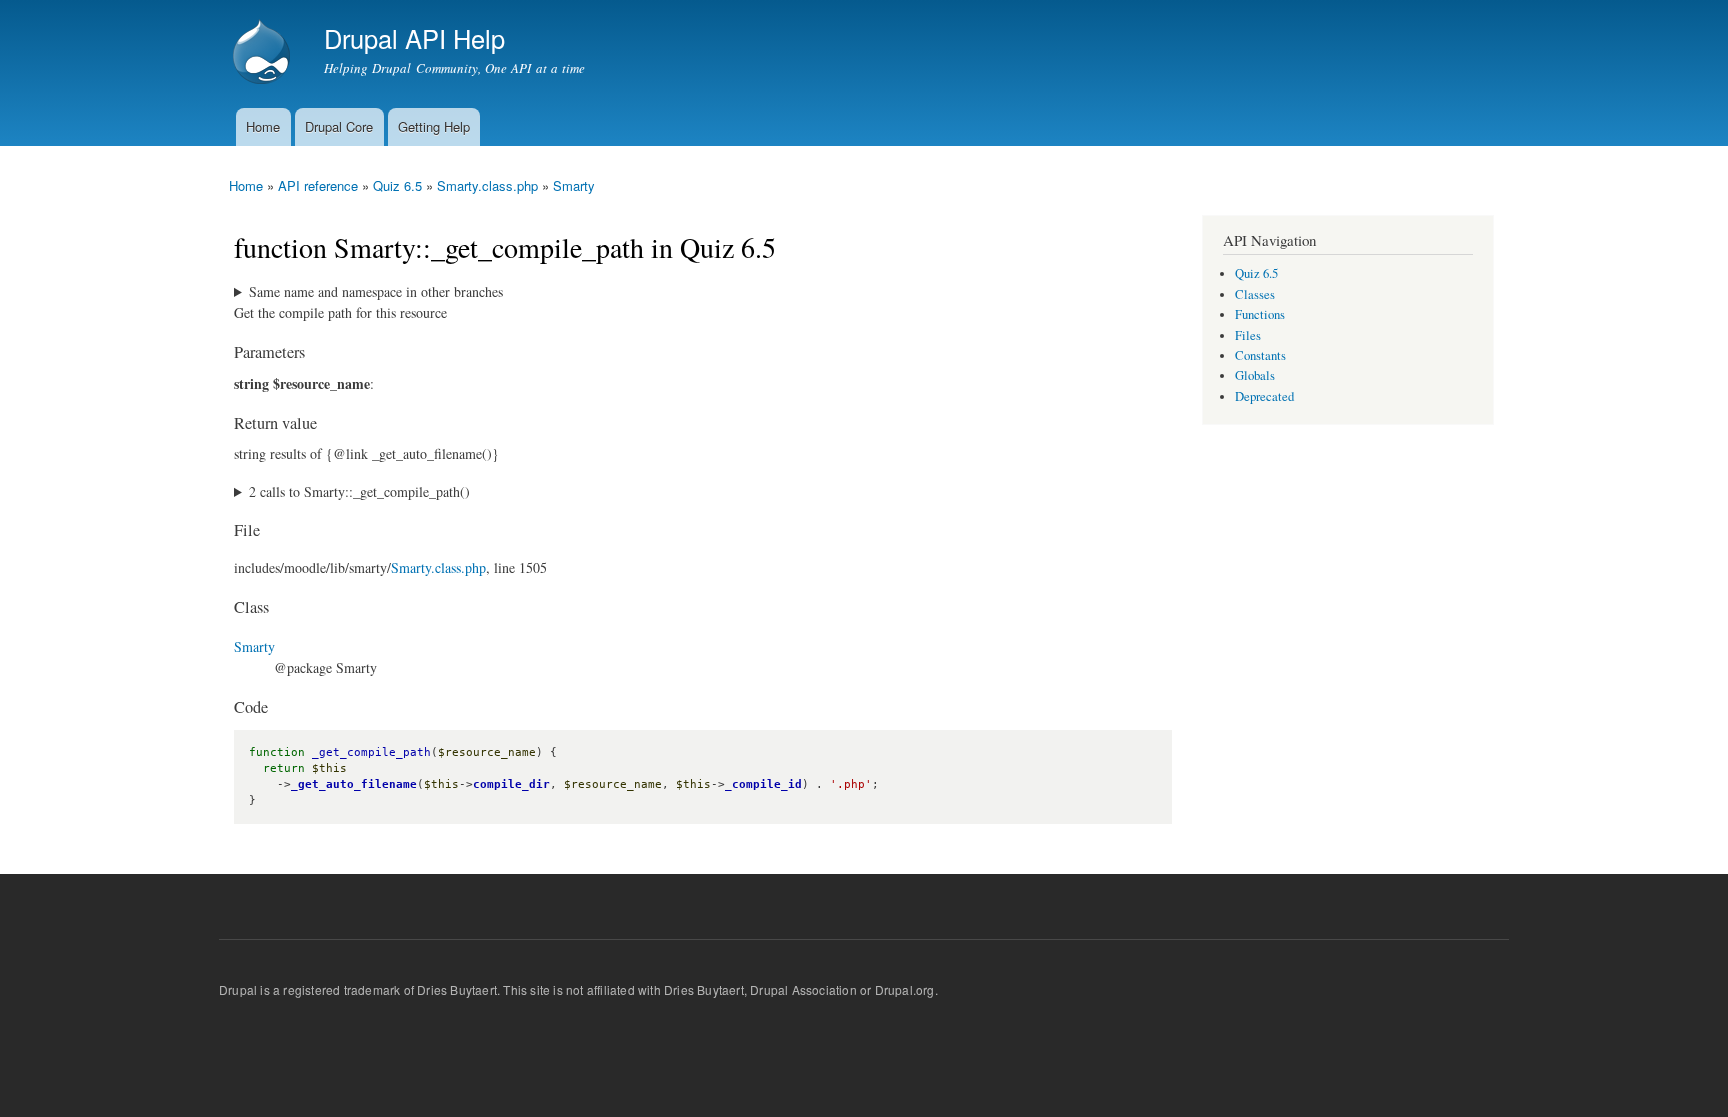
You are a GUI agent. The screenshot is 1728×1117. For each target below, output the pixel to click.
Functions (1260, 314)
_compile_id (763, 784)
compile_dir (511, 784)
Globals (1255, 375)
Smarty (574, 185)
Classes (1255, 294)
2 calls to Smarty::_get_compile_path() (359, 491)
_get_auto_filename (354, 784)
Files (1248, 335)
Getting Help (434, 126)
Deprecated (1264, 396)
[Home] (264, 54)
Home (263, 126)
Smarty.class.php (487, 185)
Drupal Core (339, 126)
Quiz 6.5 (397, 185)
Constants (1260, 355)
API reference (318, 185)
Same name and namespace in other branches (376, 291)
